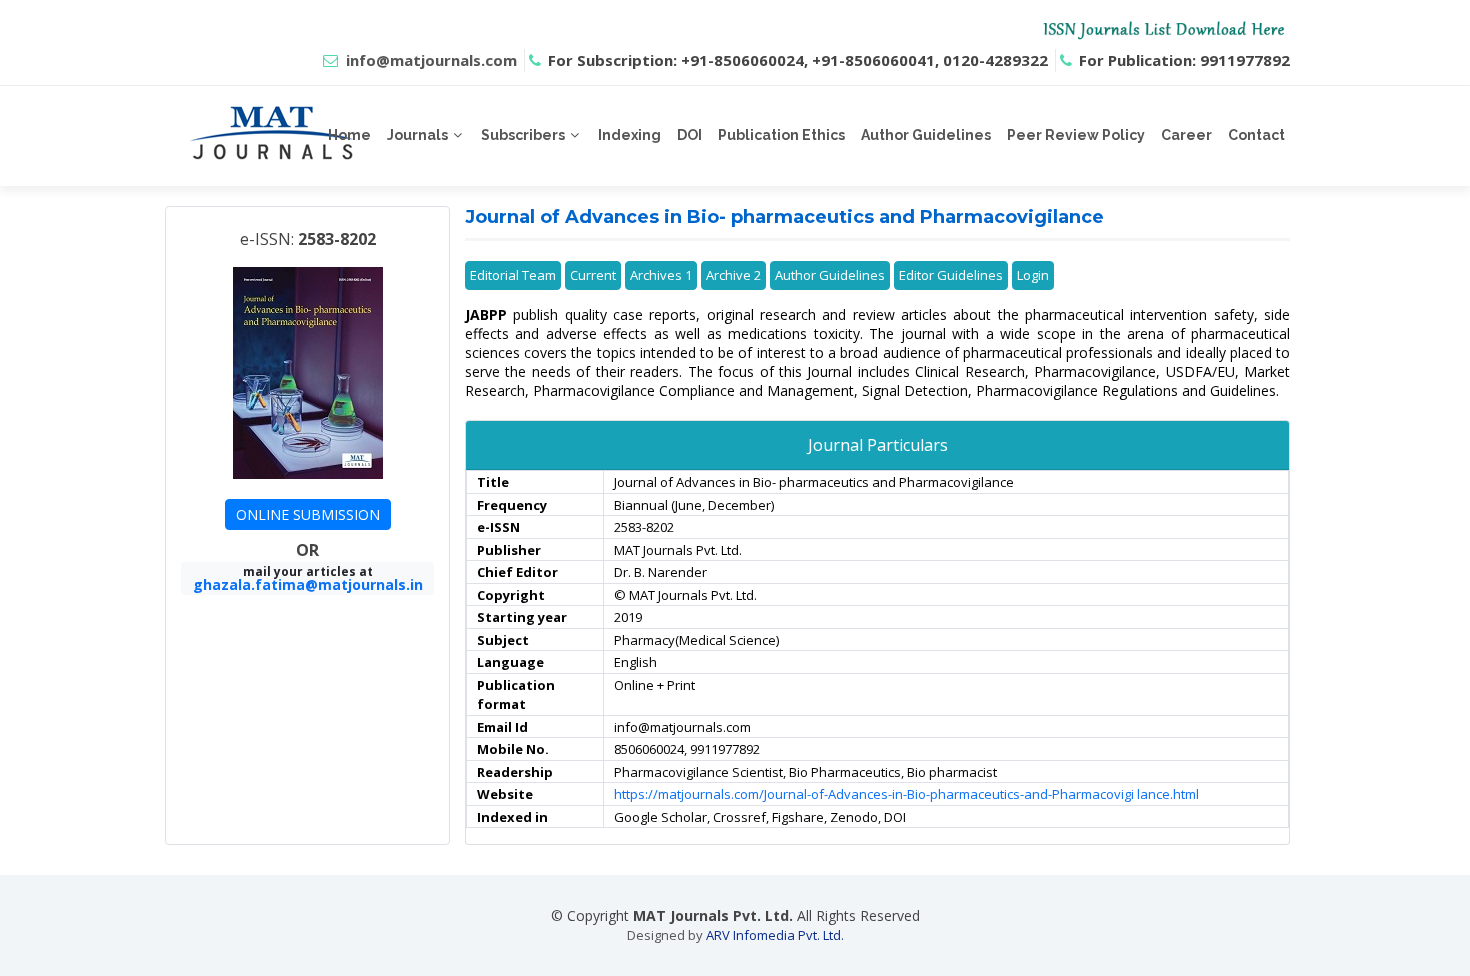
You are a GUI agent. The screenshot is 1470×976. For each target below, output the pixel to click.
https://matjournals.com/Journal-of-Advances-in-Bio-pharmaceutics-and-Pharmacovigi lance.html (906, 794)
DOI (689, 135)
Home (349, 135)
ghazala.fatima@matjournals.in (308, 584)
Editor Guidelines (951, 275)
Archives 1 (661, 275)
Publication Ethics (781, 135)
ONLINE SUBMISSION (308, 514)
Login (1033, 275)
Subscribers (523, 135)
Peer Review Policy (1076, 135)
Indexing (629, 135)
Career (1186, 135)
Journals (417, 135)
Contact (1256, 135)
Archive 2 (733, 275)
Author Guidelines (926, 135)
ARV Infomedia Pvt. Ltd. (775, 935)
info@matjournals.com (431, 60)
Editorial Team (513, 275)
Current (593, 275)
